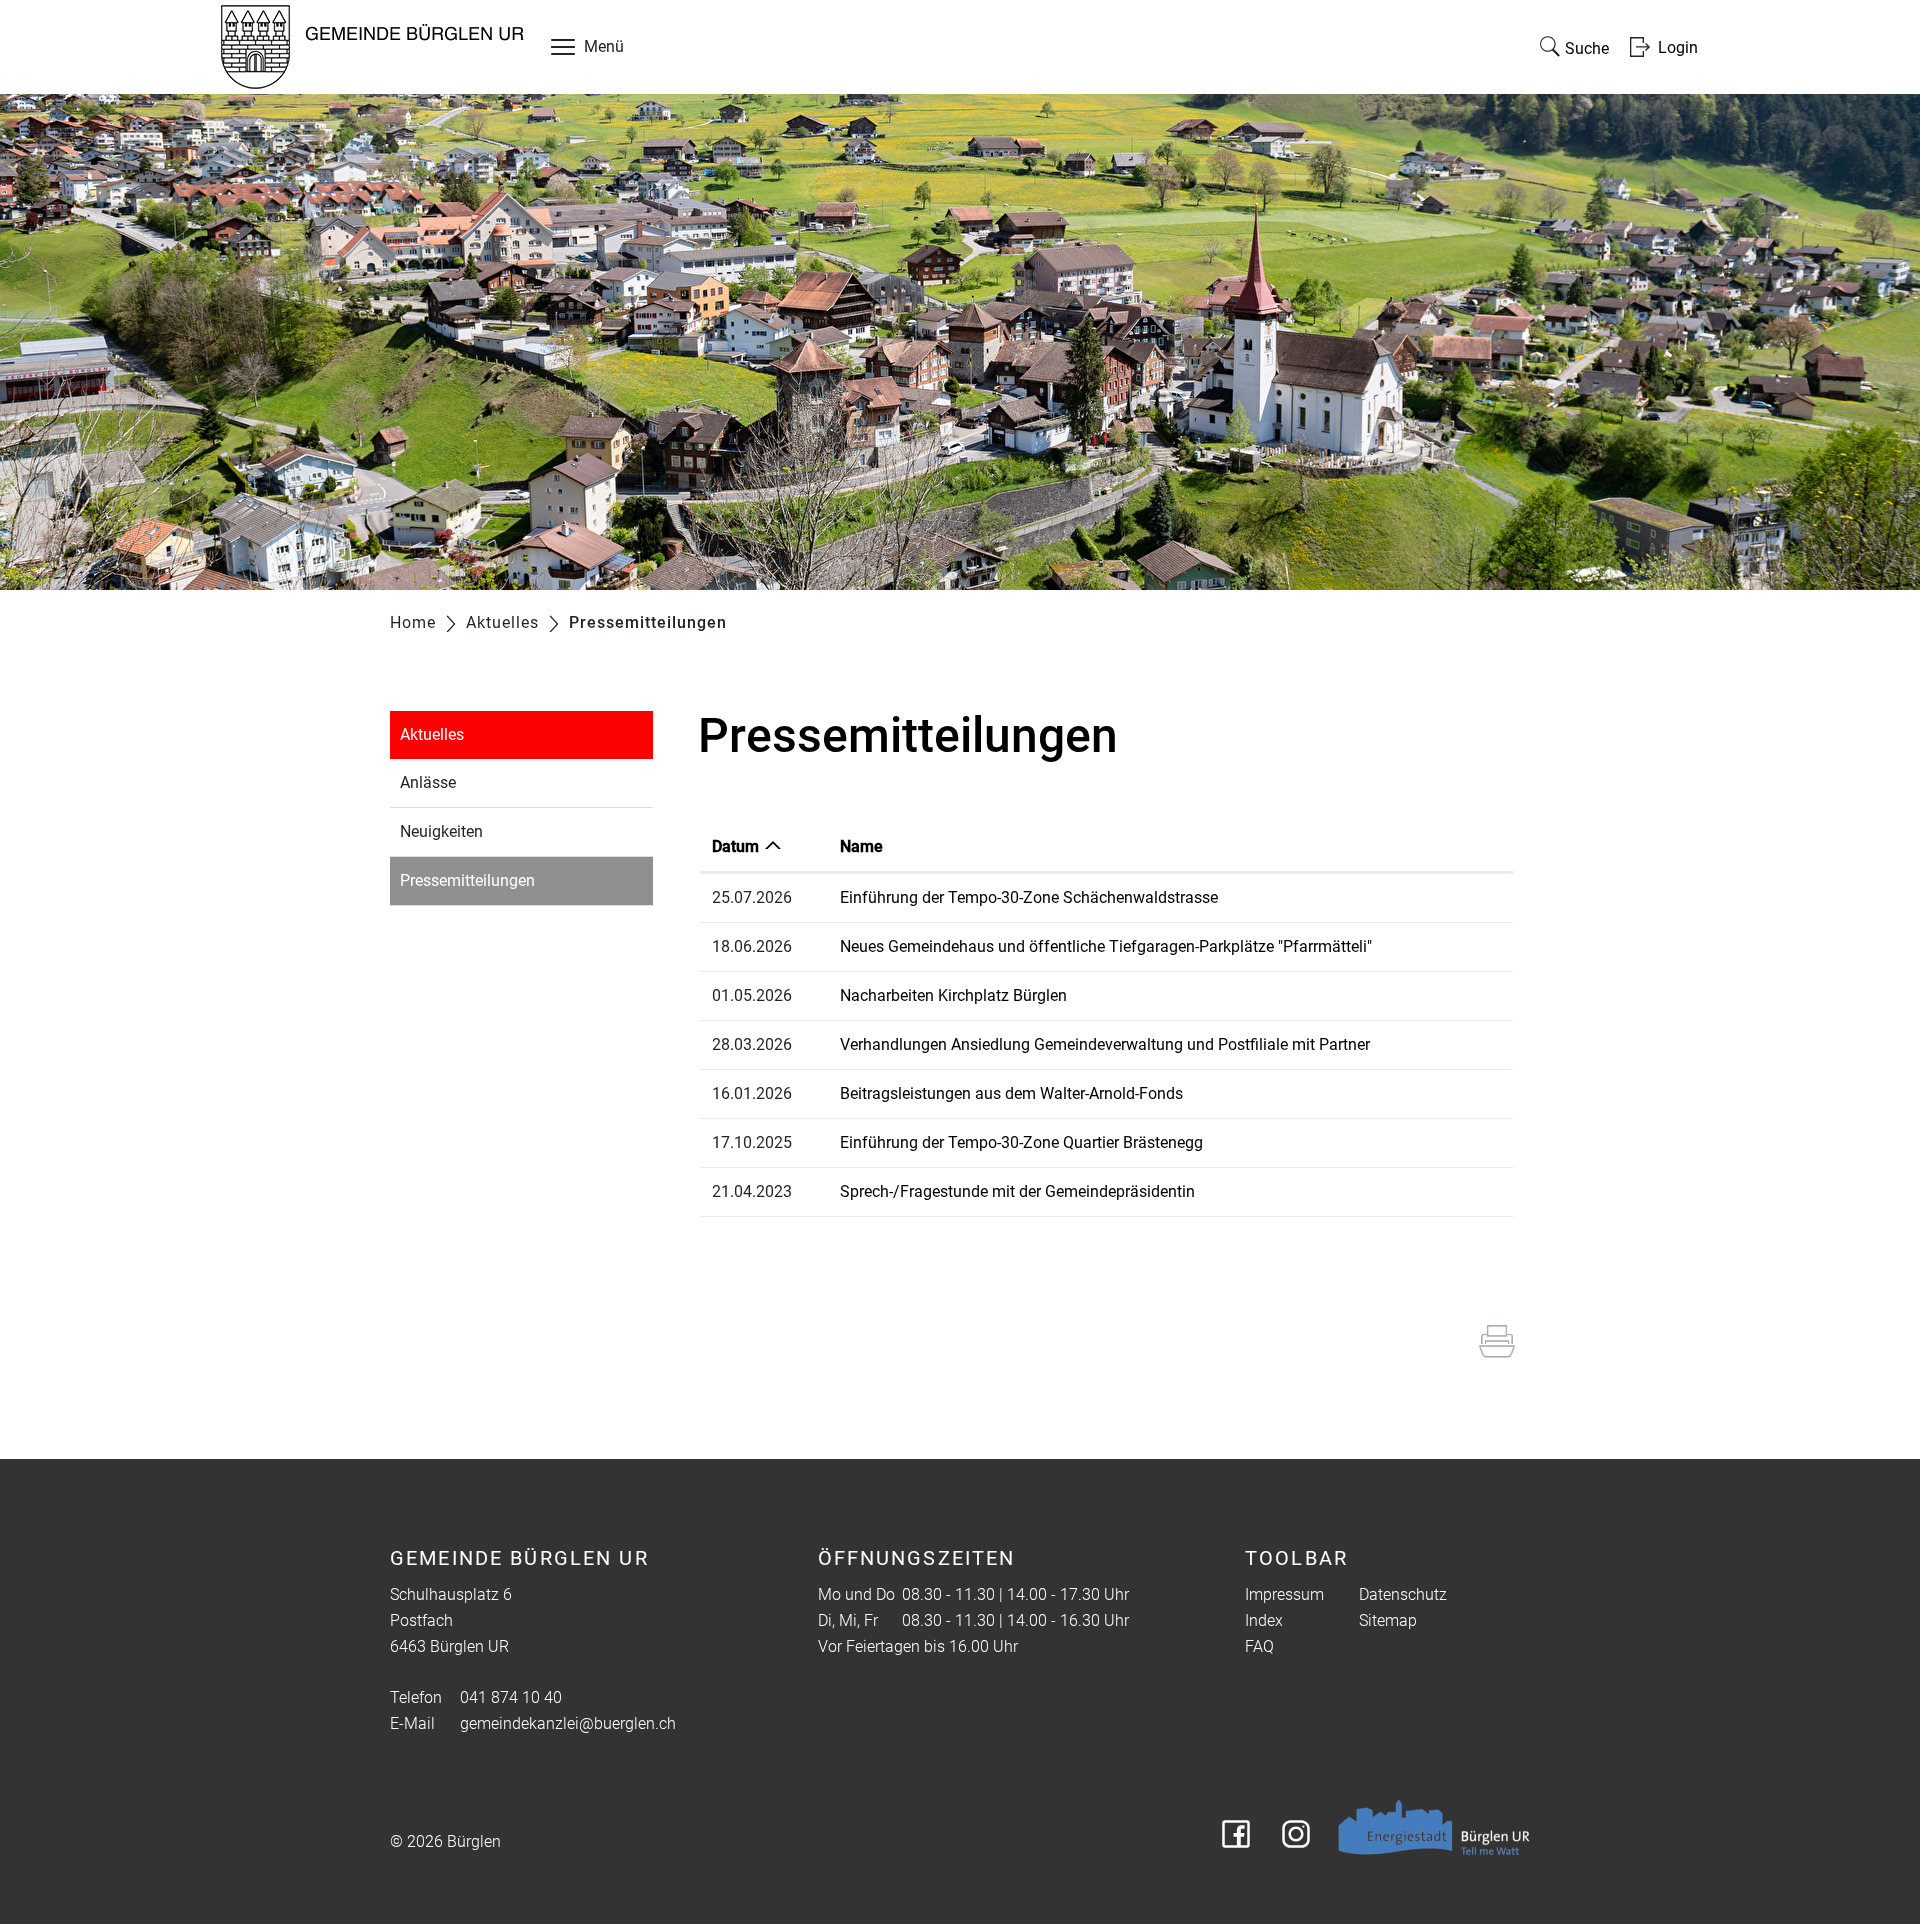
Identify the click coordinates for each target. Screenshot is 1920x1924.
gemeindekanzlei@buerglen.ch (568, 1723)
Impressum (1284, 1594)
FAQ (1259, 1646)
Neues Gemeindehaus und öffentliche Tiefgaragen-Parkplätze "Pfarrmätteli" (1106, 946)
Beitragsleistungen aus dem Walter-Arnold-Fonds (1011, 1093)
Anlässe (428, 782)
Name (861, 846)
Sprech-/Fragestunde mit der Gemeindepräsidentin (1017, 1191)
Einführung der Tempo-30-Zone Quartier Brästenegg (1021, 1142)
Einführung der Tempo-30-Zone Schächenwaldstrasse (1029, 897)
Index (1264, 1620)
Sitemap (1388, 1620)
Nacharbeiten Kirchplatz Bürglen (953, 995)
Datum (735, 846)
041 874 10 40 (511, 1697)
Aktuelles (432, 734)
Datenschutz (1403, 1594)
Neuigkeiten (441, 831)
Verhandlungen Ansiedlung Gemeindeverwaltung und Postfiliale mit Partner (1105, 1044)
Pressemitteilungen (514, 880)
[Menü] (563, 51)
